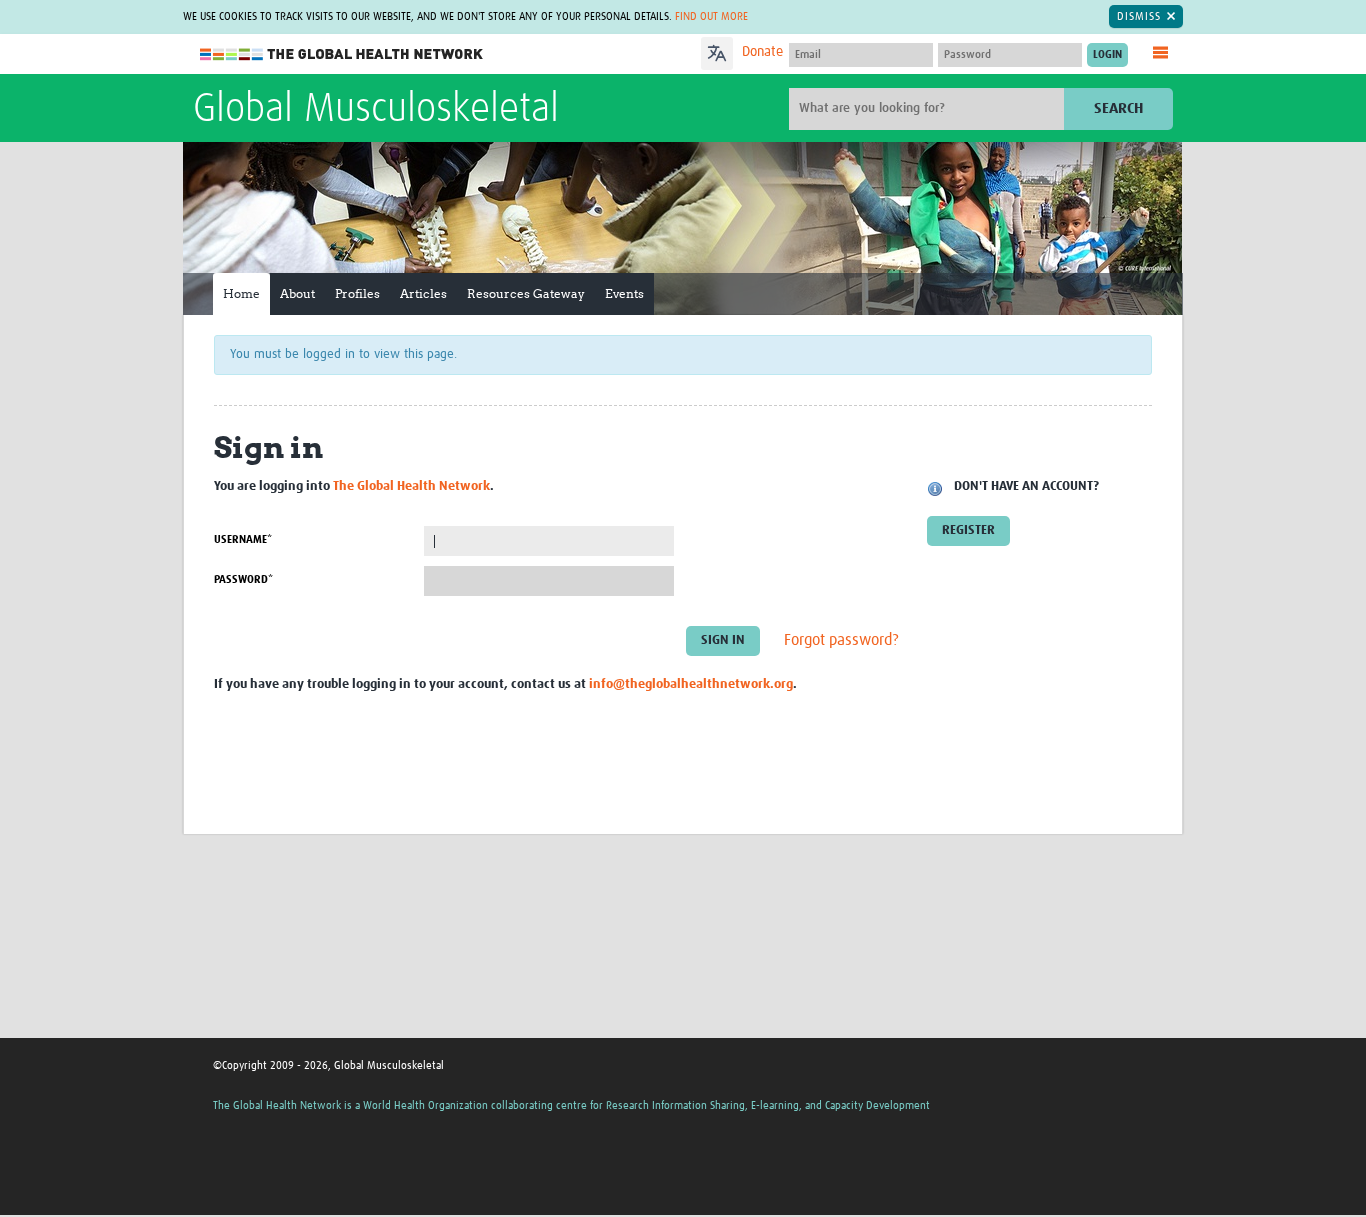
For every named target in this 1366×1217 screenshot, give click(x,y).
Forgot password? (841, 641)
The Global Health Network (342, 54)
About (297, 293)
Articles (423, 293)
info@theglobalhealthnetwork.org (691, 684)
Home (241, 293)
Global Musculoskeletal (376, 110)
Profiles (357, 293)
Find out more (711, 16)
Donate (762, 52)
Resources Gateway (526, 293)
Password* (243, 579)
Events (624, 293)
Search (1118, 108)
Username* (243, 539)
